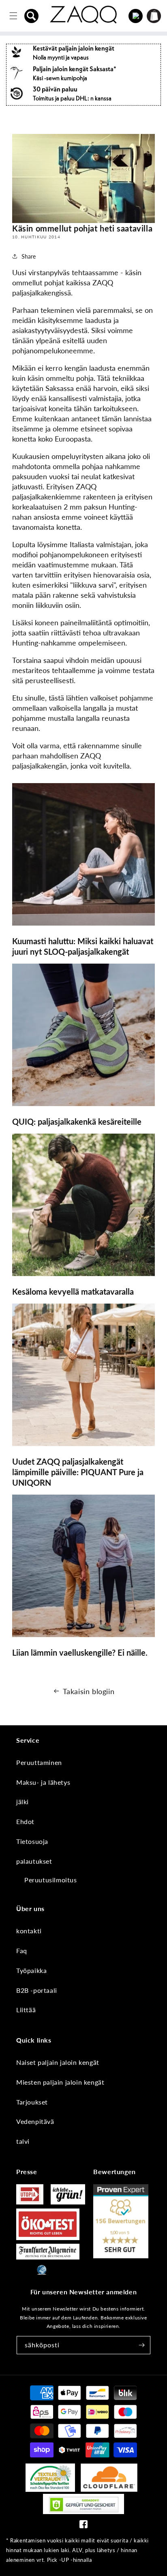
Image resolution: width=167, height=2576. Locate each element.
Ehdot (25, 1821)
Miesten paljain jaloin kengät (60, 2082)
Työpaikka (31, 1970)
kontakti (29, 1931)
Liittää (26, 2010)
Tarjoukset (32, 2102)
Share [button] (29, 256)
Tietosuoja (32, 1841)
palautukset (34, 1861)
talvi (23, 2141)
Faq (22, 1951)
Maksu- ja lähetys (43, 1782)
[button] (32, 16)
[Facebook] (83, 2526)
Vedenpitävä (35, 2121)
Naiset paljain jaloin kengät (58, 2062)
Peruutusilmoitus (51, 1880)
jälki (22, 1802)
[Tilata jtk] (141, 2345)
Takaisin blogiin (89, 1691)
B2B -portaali (37, 1990)
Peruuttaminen (39, 1762)
